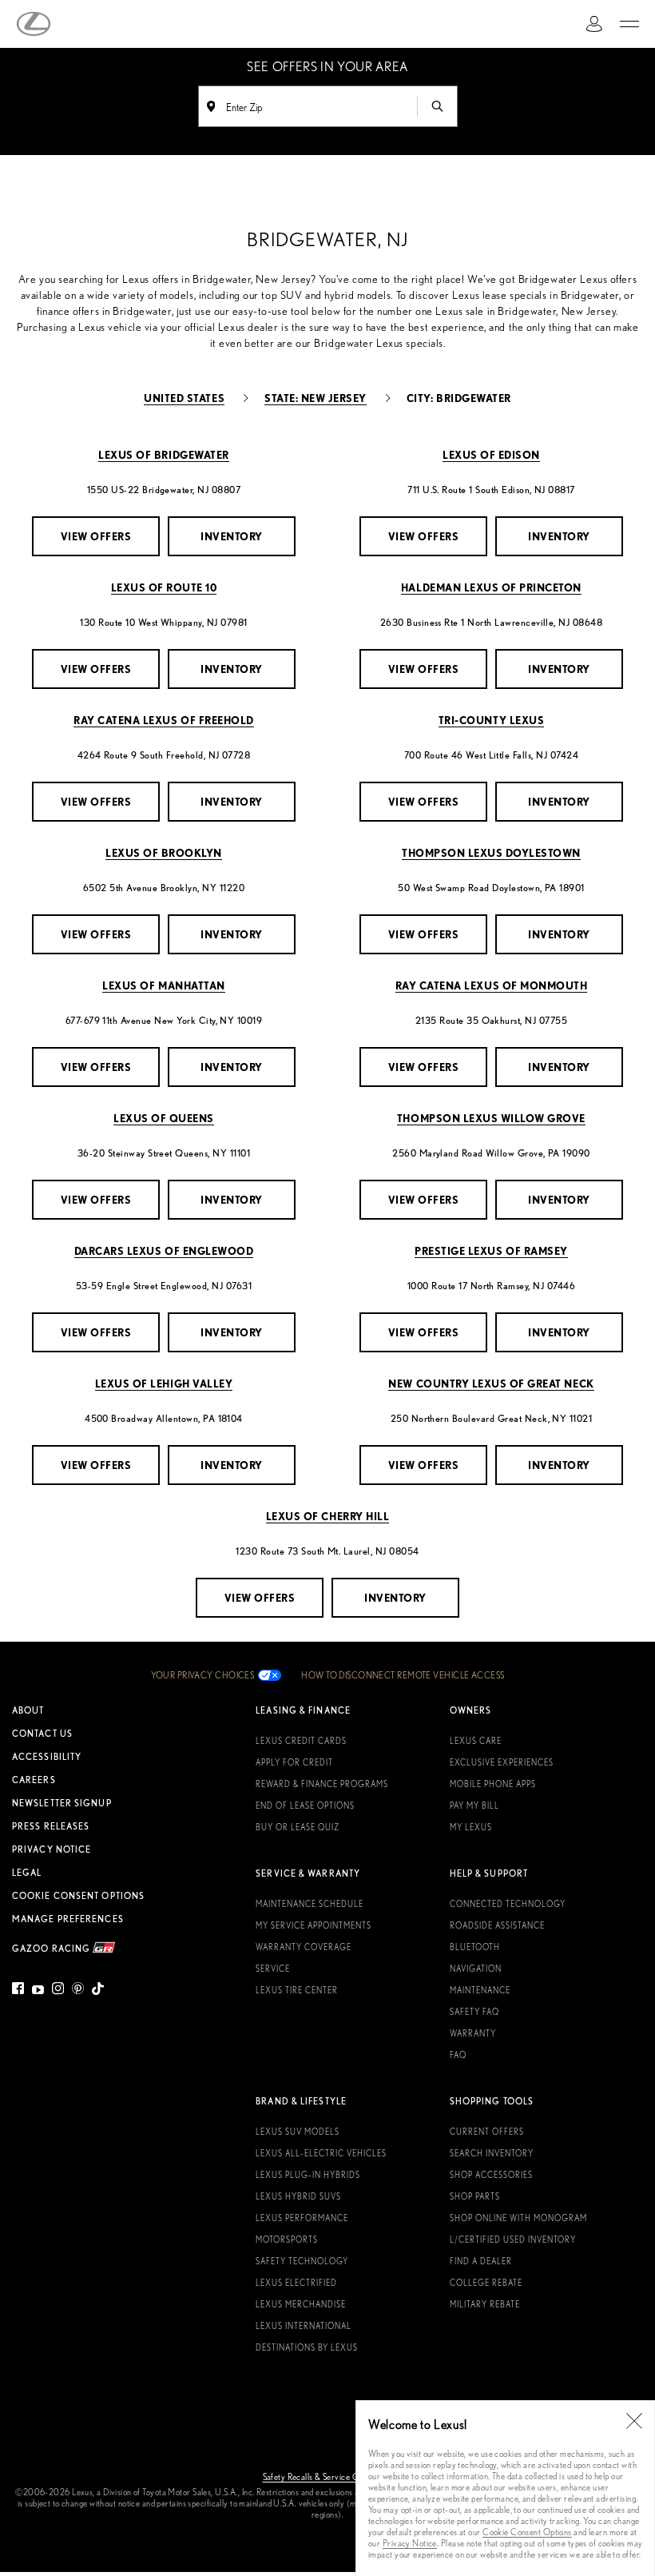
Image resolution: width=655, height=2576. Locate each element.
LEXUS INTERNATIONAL (304, 2326)
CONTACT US (42, 1734)
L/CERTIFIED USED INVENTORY (513, 2240)
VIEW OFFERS (96, 536)
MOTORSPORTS (287, 2240)
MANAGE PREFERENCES (68, 1919)
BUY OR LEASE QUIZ (298, 1827)
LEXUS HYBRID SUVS (298, 2196)
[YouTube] (38, 1991)
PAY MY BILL (474, 1806)
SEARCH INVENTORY (492, 2153)
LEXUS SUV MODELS (298, 2132)
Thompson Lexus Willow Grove (491, 1118)
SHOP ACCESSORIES (491, 2175)
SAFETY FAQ (474, 2012)
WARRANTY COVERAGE (304, 1947)
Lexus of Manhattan (163, 985)
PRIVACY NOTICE (52, 1849)
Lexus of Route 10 (164, 587)
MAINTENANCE (480, 1990)
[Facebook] (20, 1991)
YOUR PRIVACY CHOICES (203, 1675)
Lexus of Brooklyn (164, 852)
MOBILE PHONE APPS (493, 1784)
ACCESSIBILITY (47, 1757)
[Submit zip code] (437, 106)
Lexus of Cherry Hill (327, 1516)
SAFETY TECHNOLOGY (302, 2261)
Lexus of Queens (164, 1118)
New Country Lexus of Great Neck (491, 1383)
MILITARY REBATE (485, 2304)
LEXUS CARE (476, 1741)
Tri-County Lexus (491, 720)
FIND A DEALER (481, 2261)
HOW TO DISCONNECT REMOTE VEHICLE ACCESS (403, 1675)
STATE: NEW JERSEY (316, 398)
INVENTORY (232, 536)
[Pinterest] (78, 1991)
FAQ (458, 2055)
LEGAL (27, 1873)
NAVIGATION (476, 1969)
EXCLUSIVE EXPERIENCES (502, 1762)
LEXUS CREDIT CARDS (301, 1741)
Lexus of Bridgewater (163, 454)
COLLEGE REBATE (486, 2283)
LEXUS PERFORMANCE (302, 2218)
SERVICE (273, 1969)
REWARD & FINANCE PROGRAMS (322, 1784)
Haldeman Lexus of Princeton (491, 587)
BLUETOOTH (475, 1947)
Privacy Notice (410, 2543)
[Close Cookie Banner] (634, 2421)
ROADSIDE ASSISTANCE (497, 1925)
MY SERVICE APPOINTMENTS (314, 1925)
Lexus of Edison (491, 454)
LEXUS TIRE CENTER (297, 1990)
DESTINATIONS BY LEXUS (307, 2347)
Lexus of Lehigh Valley (164, 1383)
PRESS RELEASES (51, 1826)
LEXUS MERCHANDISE (301, 2304)
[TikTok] (98, 1991)
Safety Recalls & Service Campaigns (328, 2477)
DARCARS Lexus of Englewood (164, 1250)
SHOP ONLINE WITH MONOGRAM (518, 2218)
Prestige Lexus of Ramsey (491, 1250)
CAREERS (34, 1780)
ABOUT (28, 1710)
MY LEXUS (471, 1827)
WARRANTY (473, 2033)
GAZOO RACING (52, 1947)
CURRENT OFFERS (487, 2132)
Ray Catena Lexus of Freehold (164, 720)
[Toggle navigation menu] (629, 24)
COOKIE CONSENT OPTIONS (78, 1896)
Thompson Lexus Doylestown (491, 852)
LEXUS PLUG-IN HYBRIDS (308, 2175)
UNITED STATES (184, 398)
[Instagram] (58, 1991)
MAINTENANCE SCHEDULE (310, 1904)
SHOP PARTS (475, 2196)
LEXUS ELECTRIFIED (296, 2283)
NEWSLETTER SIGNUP (62, 1803)
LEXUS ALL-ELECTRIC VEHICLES (321, 2153)
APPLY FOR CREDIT (294, 1762)
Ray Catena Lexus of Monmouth (492, 985)
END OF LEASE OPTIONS (305, 1806)
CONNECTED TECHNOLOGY (508, 1904)
